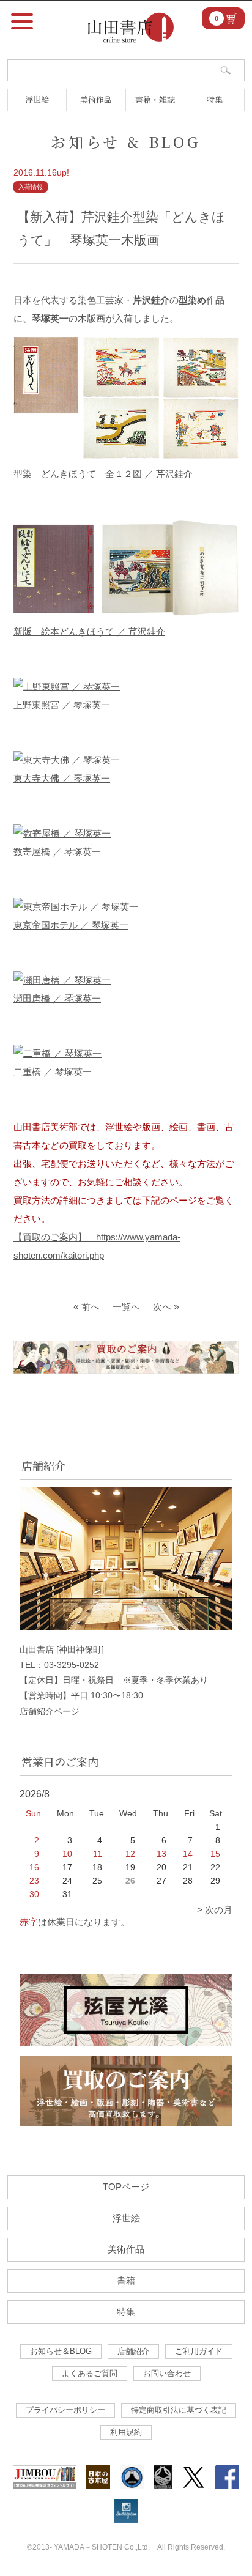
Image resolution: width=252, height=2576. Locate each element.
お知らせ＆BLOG (61, 2351)
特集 (215, 99)
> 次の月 (215, 1910)
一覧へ (126, 1307)
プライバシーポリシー (65, 2410)
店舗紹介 (133, 2351)
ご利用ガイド (199, 2351)
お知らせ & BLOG (126, 142)
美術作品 (96, 99)
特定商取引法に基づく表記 (179, 2410)
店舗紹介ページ (50, 1711)
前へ (91, 1307)
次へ (162, 1307)
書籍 (126, 2280)
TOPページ (126, 2187)
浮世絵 (37, 99)
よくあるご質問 (90, 2373)
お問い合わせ (167, 2373)
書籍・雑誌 (155, 99)
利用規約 (126, 2432)
